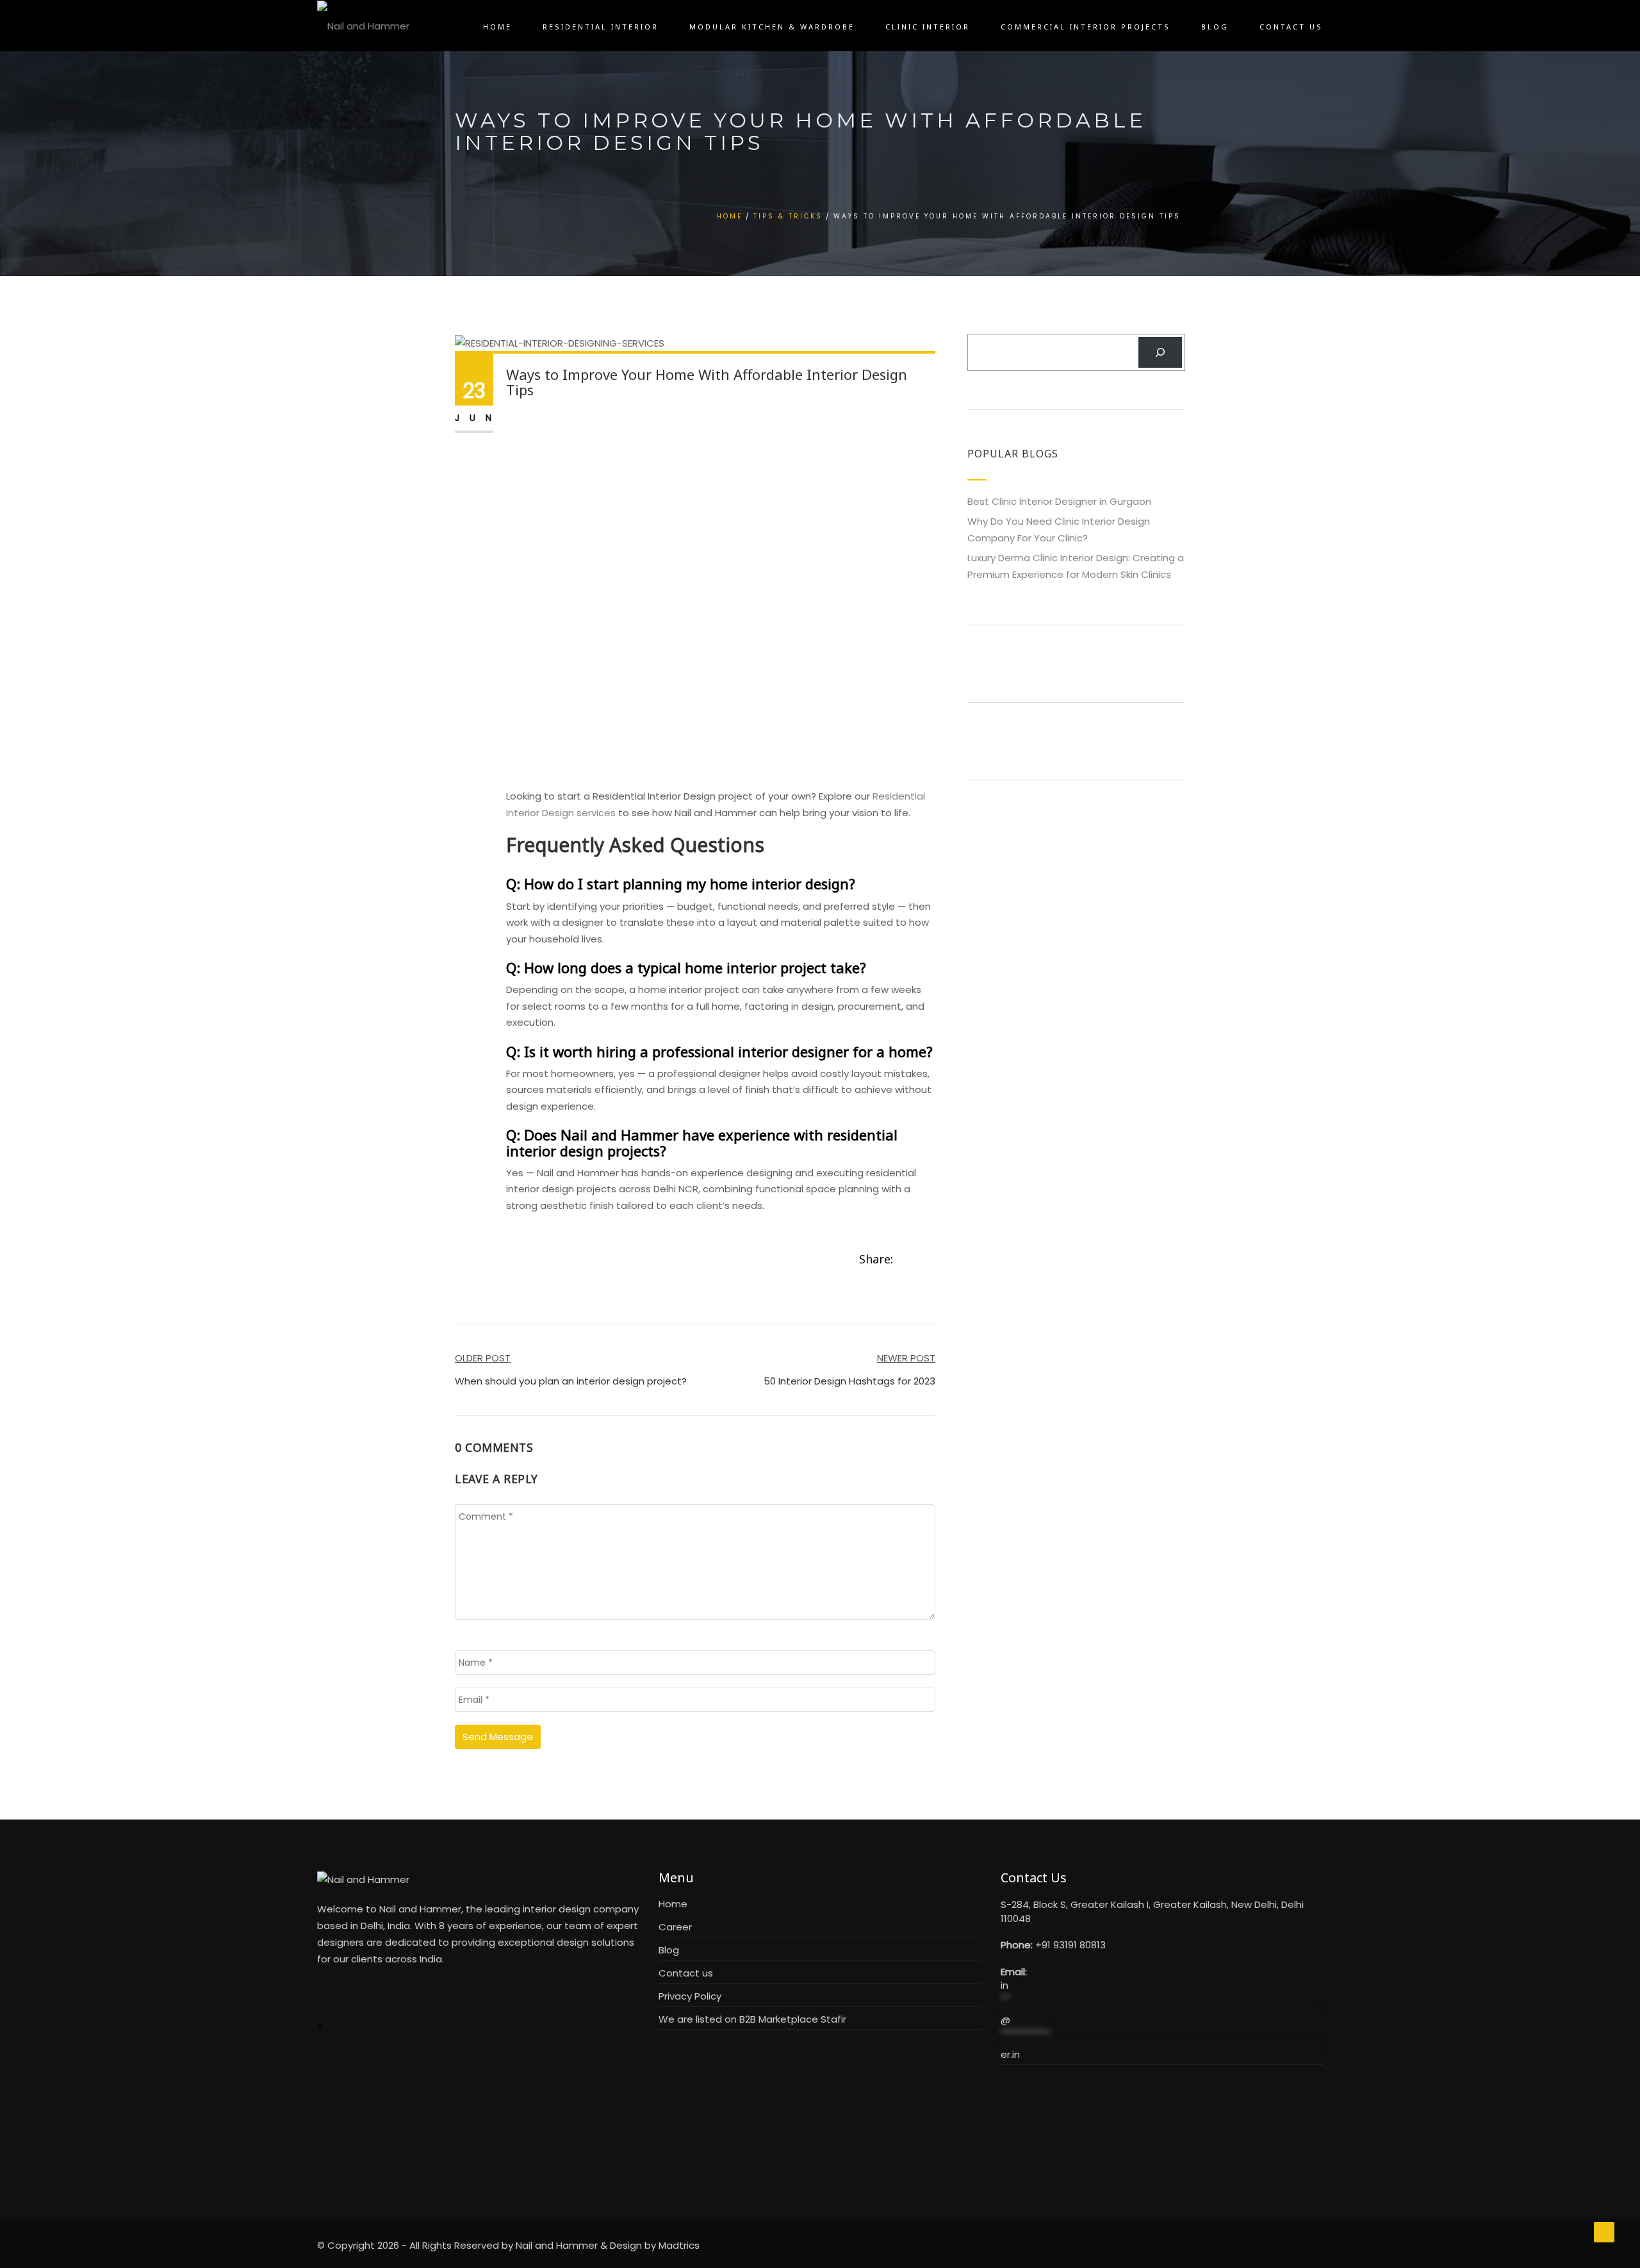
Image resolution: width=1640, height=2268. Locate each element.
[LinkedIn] (931, 1260)
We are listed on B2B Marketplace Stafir (752, 2019)
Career (675, 1927)
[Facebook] (903, 1260)
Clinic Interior (928, 27)
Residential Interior (601, 27)
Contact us (686, 1973)
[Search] (1160, 352)
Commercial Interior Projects (1086, 27)
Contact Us (1291, 27)
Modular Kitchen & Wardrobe (772, 27)
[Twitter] (917, 1260)
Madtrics (679, 2245)
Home (497, 27)
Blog (1215, 27)
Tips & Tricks (788, 216)
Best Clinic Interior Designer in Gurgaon (1059, 501)
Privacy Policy (690, 1996)
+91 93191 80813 (1070, 1945)
